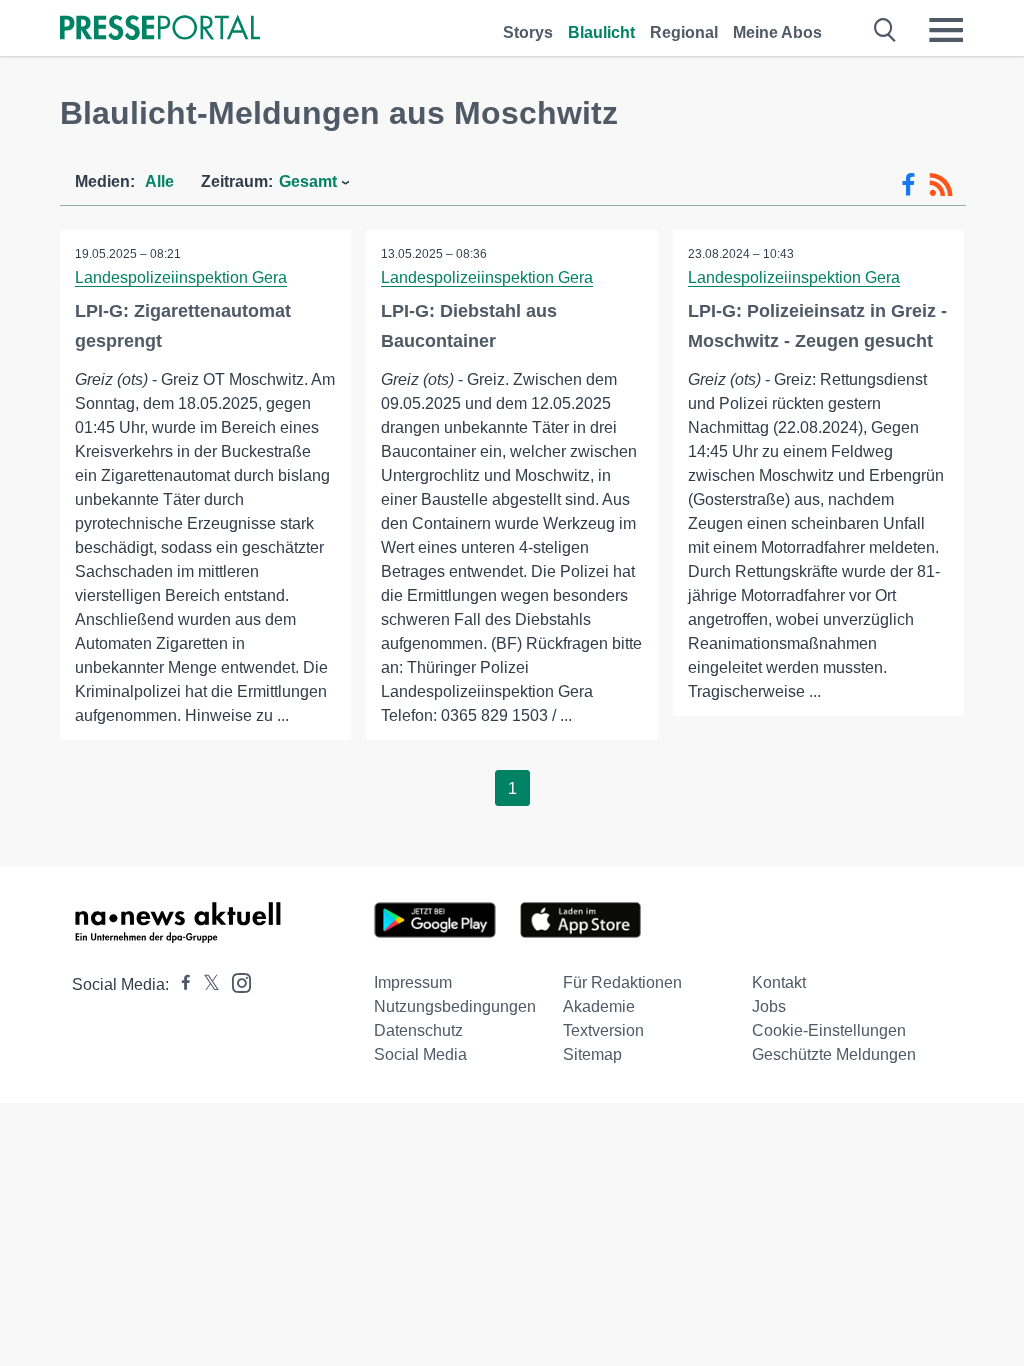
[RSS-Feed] (941, 185)
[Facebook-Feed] (908, 185)
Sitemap (592, 1054)
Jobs (769, 1006)
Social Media (420, 1054)
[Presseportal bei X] (205, 984)
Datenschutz (418, 1030)
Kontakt (779, 982)
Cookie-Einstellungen (829, 1030)
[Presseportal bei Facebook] (180, 984)
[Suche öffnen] (885, 30)
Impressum (413, 982)
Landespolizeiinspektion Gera (181, 277)
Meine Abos (777, 32)
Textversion (603, 1030)
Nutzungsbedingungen (455, 1006)
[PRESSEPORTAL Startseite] (160, 29)
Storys (528, 32)
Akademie (599, 1006)
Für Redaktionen (622, 982)
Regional (684, 32)
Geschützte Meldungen (834, 1054)
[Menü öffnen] (946, 30)
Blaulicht (601, 32)
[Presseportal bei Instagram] (235, 981)
